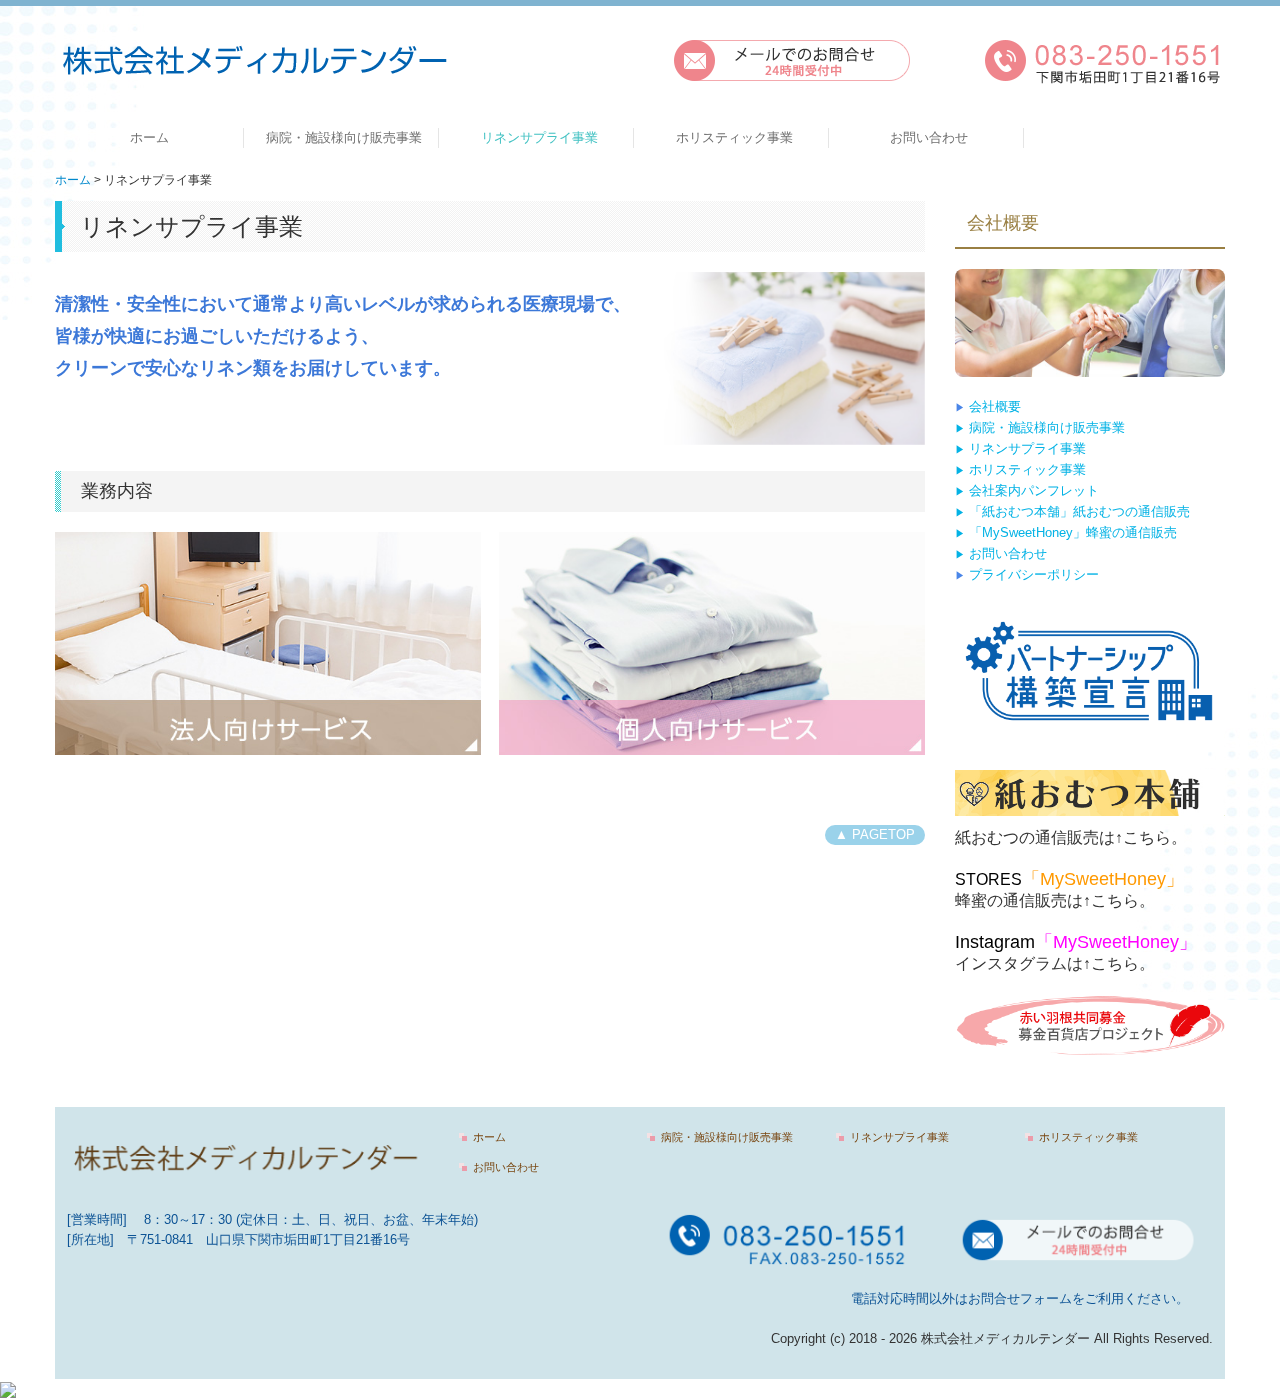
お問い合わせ (929, 137)
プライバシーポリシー (1032, 574)
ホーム (149, 137)
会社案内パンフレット (1032, 490)
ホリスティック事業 (734, 137)
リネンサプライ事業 (539, 137)
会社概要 (995, 406)
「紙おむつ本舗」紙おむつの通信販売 (1079, 511)
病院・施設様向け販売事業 (344, 137)
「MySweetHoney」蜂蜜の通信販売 (1066, 532)
